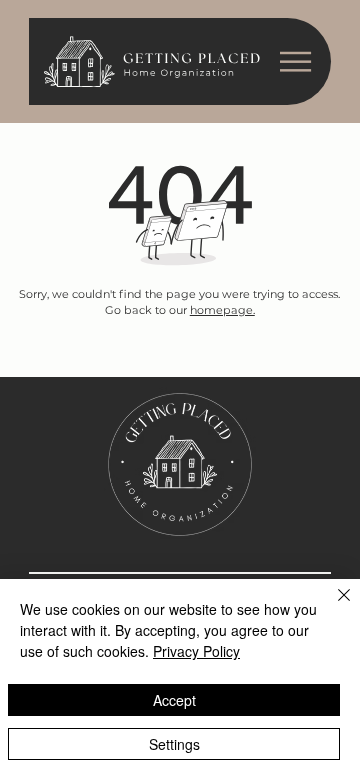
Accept (174, 700)
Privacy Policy (196, 651)
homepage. (222, 310)
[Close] (332, 607)
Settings (174, 744)
